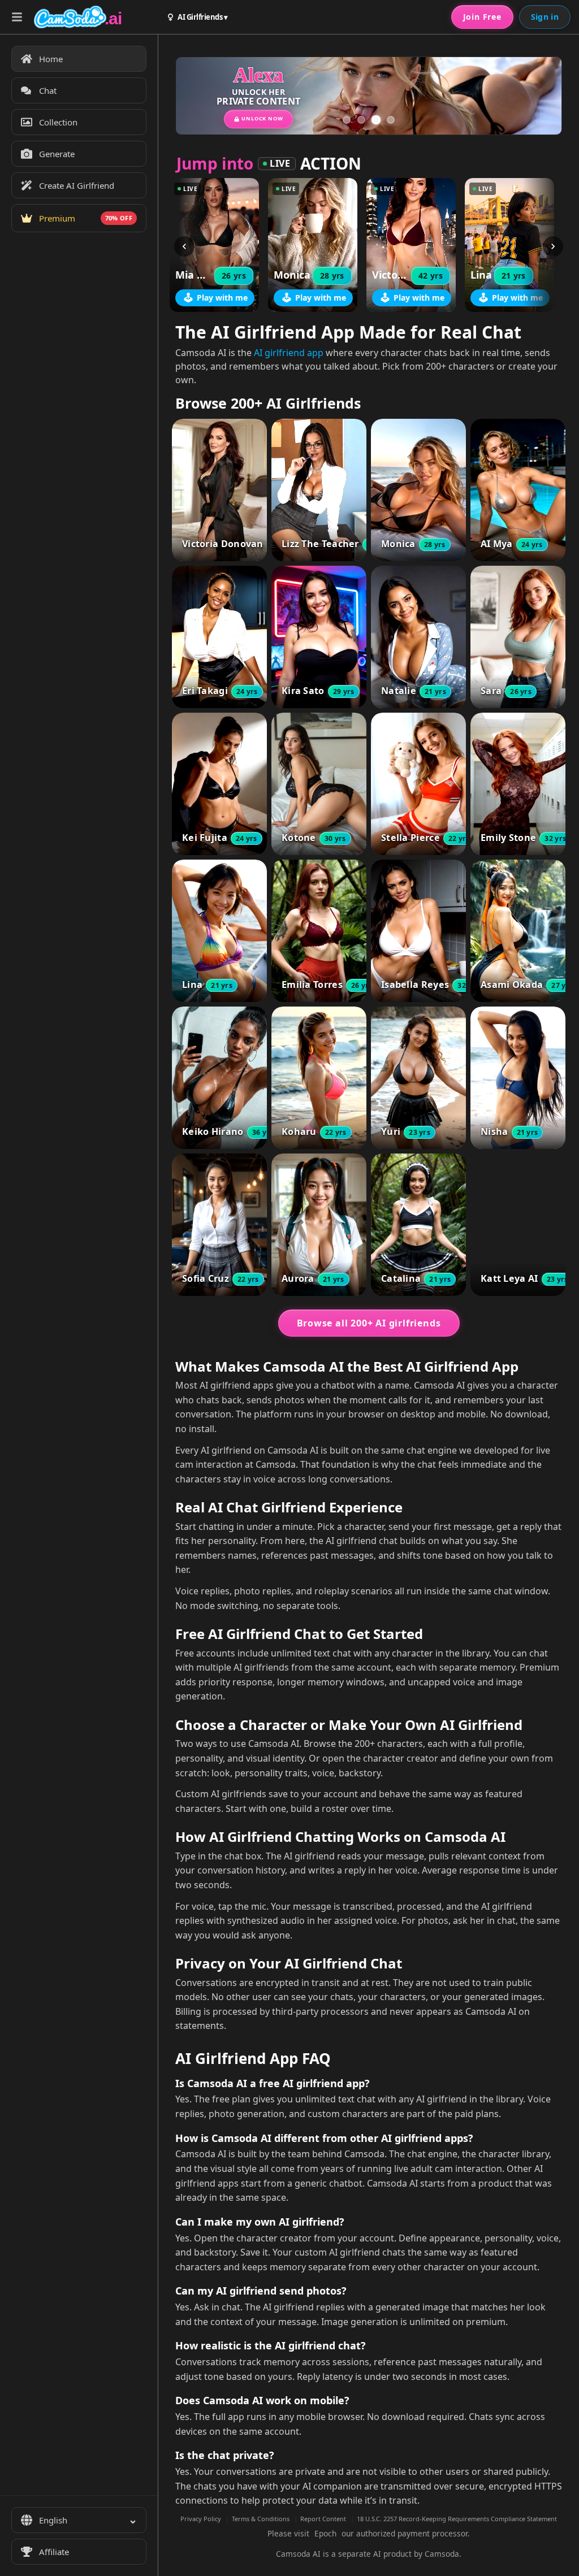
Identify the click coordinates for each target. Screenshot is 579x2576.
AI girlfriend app (289, 353)
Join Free (482, 17)
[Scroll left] (184, 246)
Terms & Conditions (261, 2519)
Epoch (325, 2533)
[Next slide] (537, 96)
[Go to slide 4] (391, 120)
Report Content (323, 2519)
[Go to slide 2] (361, 120)
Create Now (475, 111)
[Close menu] (17, 17)
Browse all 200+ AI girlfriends (369, 1323)
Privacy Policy (201, 2519)
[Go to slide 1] (347, 120)
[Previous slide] (201, 96)
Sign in (545, 17)
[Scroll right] (553, 246)
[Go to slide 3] (376, 120)
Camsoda (442, 2554)
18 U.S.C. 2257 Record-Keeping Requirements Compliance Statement (457, 2519)
